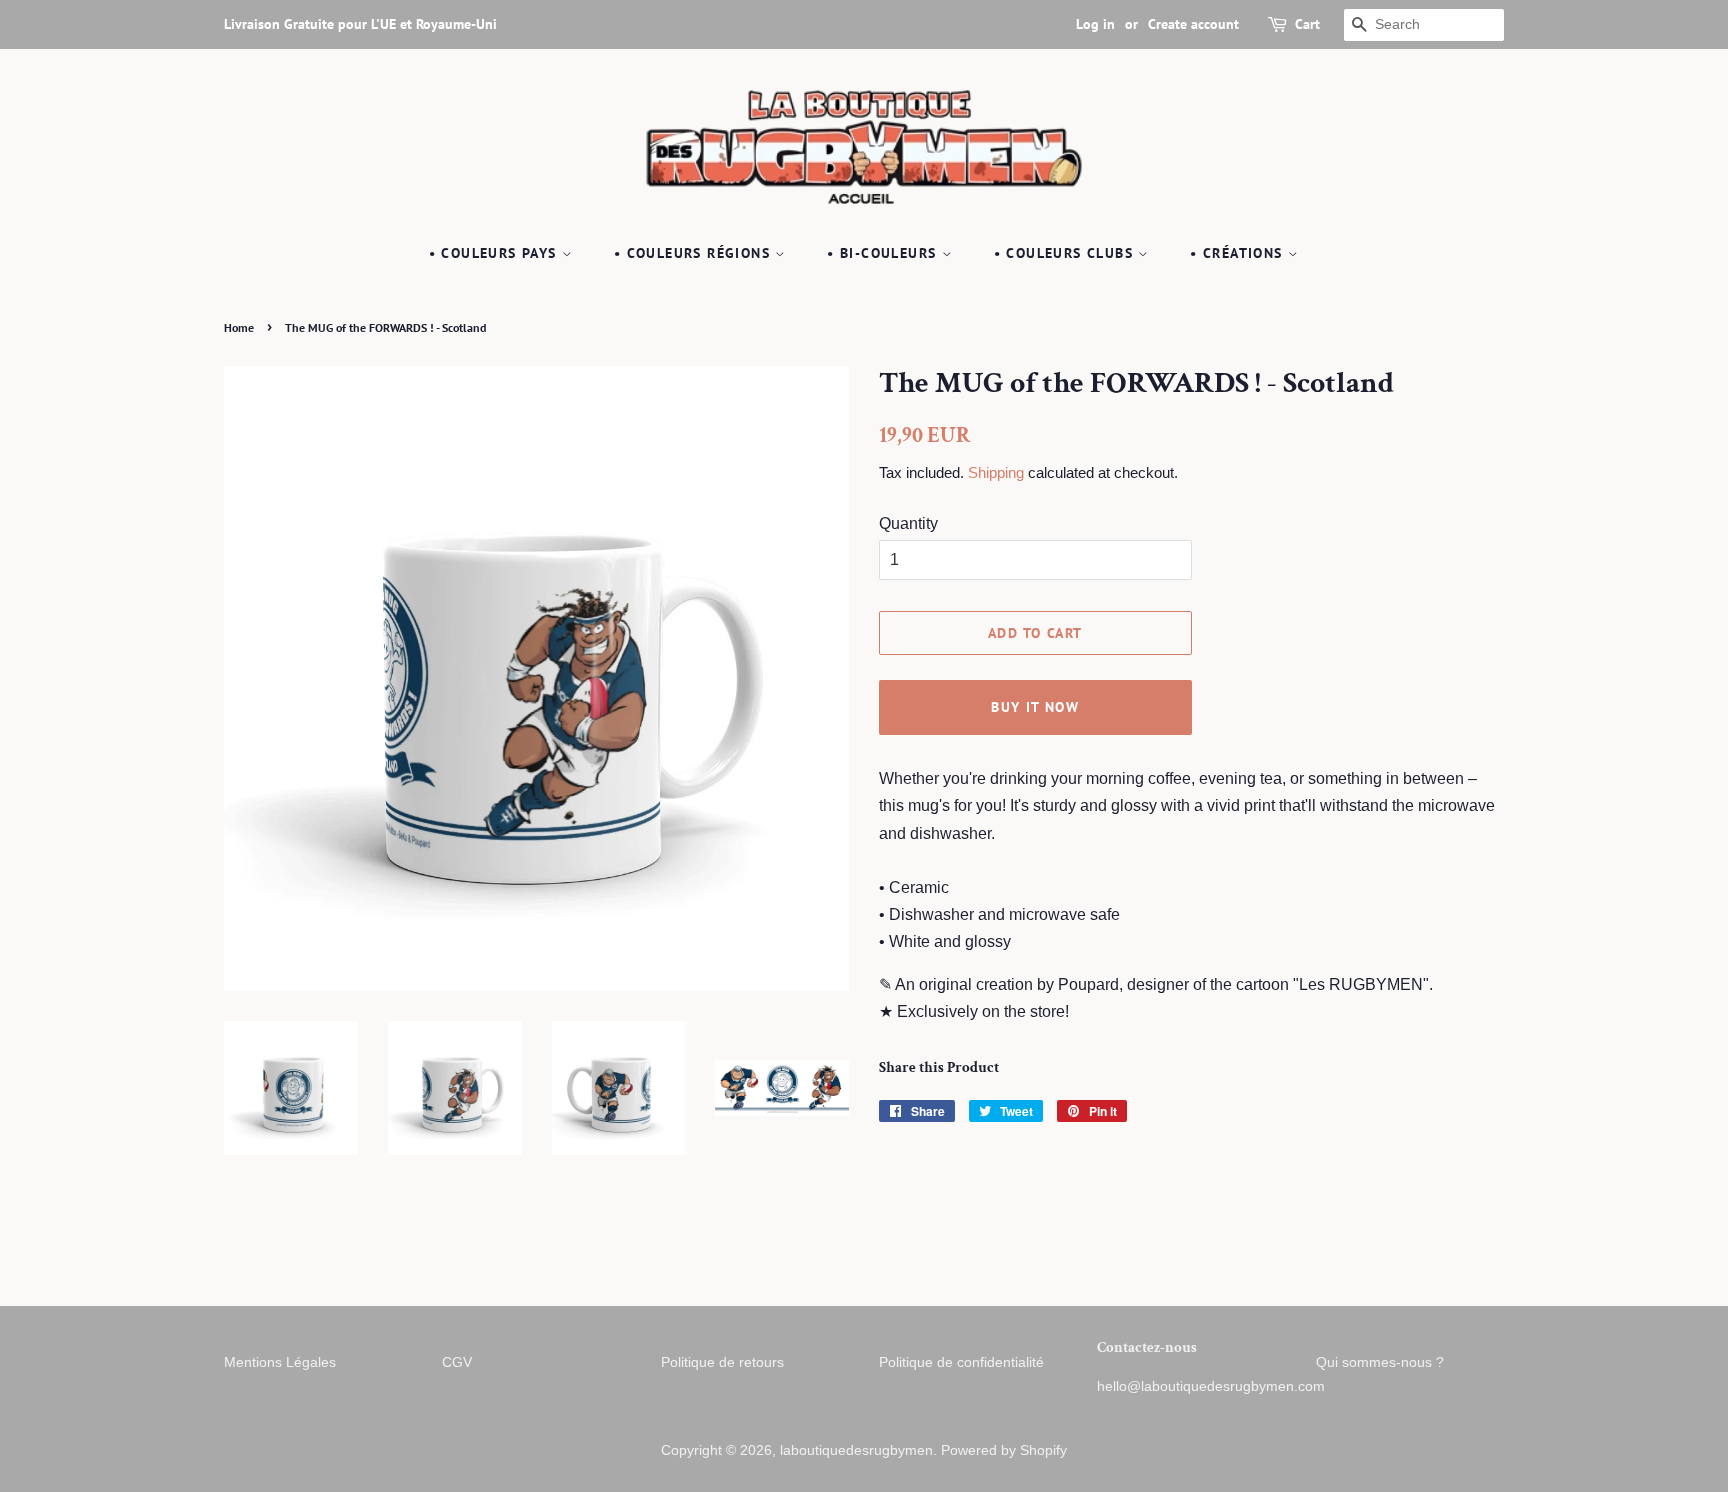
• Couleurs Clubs (1066, 253)
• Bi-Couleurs (884, 253)
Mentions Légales (280, 1362)
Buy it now (1035, 707)
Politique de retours (722, 1362)
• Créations (1239, 253)
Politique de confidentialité (961, 1362)
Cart (1307, 24)
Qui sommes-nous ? (1380, 1362)
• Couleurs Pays (495, 253)
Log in (1095, 24)
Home (239, 327)
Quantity (908, 523)
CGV (457, 1362)
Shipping (996, 472)
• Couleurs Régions (695, 253)
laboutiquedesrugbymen (856, 1450)
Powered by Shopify (1004, 1450)
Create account (1193, 24)
